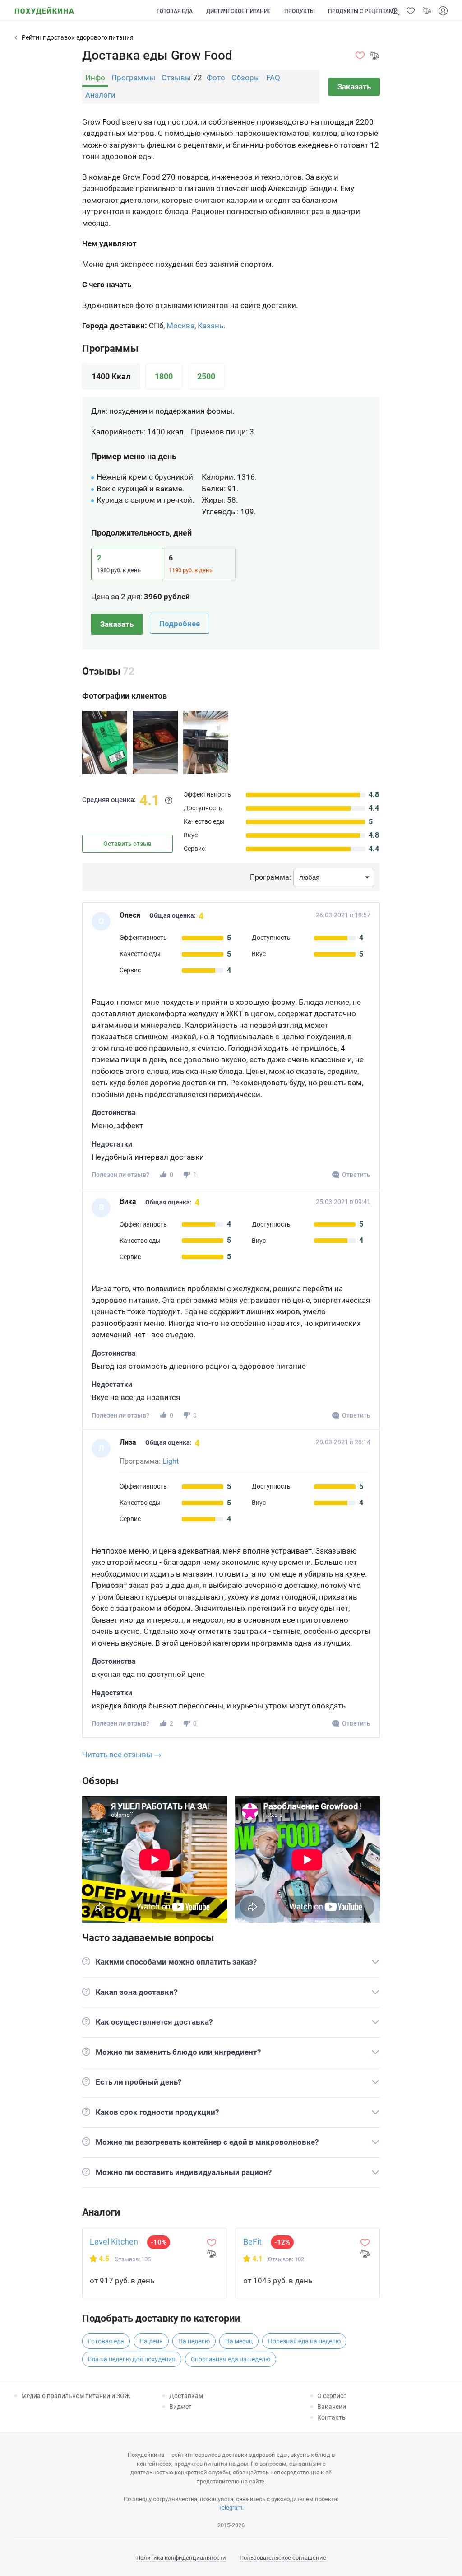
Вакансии (332, 2407)
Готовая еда (175, 11)
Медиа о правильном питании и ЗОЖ (76, 2396)
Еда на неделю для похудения (132, 2359)
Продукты (299, 11)
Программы (133, 78)
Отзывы (176, 78)
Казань (210, 326)
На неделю (194, 2341)
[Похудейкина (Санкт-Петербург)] (44, 8)
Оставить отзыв (127, 844)
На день (151, 2341)
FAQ (273, 78)
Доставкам (186, 2396)
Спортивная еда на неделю (231, 2359)
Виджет (180, 2407)
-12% (282, 2242)
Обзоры (246, 78)
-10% (159, 2242)
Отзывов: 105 (133, 2259)
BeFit (252, 2242)
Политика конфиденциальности (181, 2558)
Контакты (332, 2417)
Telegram (230, 2508)
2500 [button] (206, 376)
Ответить (356, 1175)
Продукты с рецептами (363, 11)
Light (171, 1461)
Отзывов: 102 (286, 2259)
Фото (216, 78)
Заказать (354, 87)
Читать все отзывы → (122, 1755)
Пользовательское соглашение (283, 2558)
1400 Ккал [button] (111, 376)
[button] (411, 11)
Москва (180, 326)
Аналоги (100, 95)
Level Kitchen (114, 2242)
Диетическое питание (238, 11)
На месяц (239, 2341)
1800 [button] (164, 376)
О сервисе (332, 2396)
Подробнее (180, 624)
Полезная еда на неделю (304, 2341)
